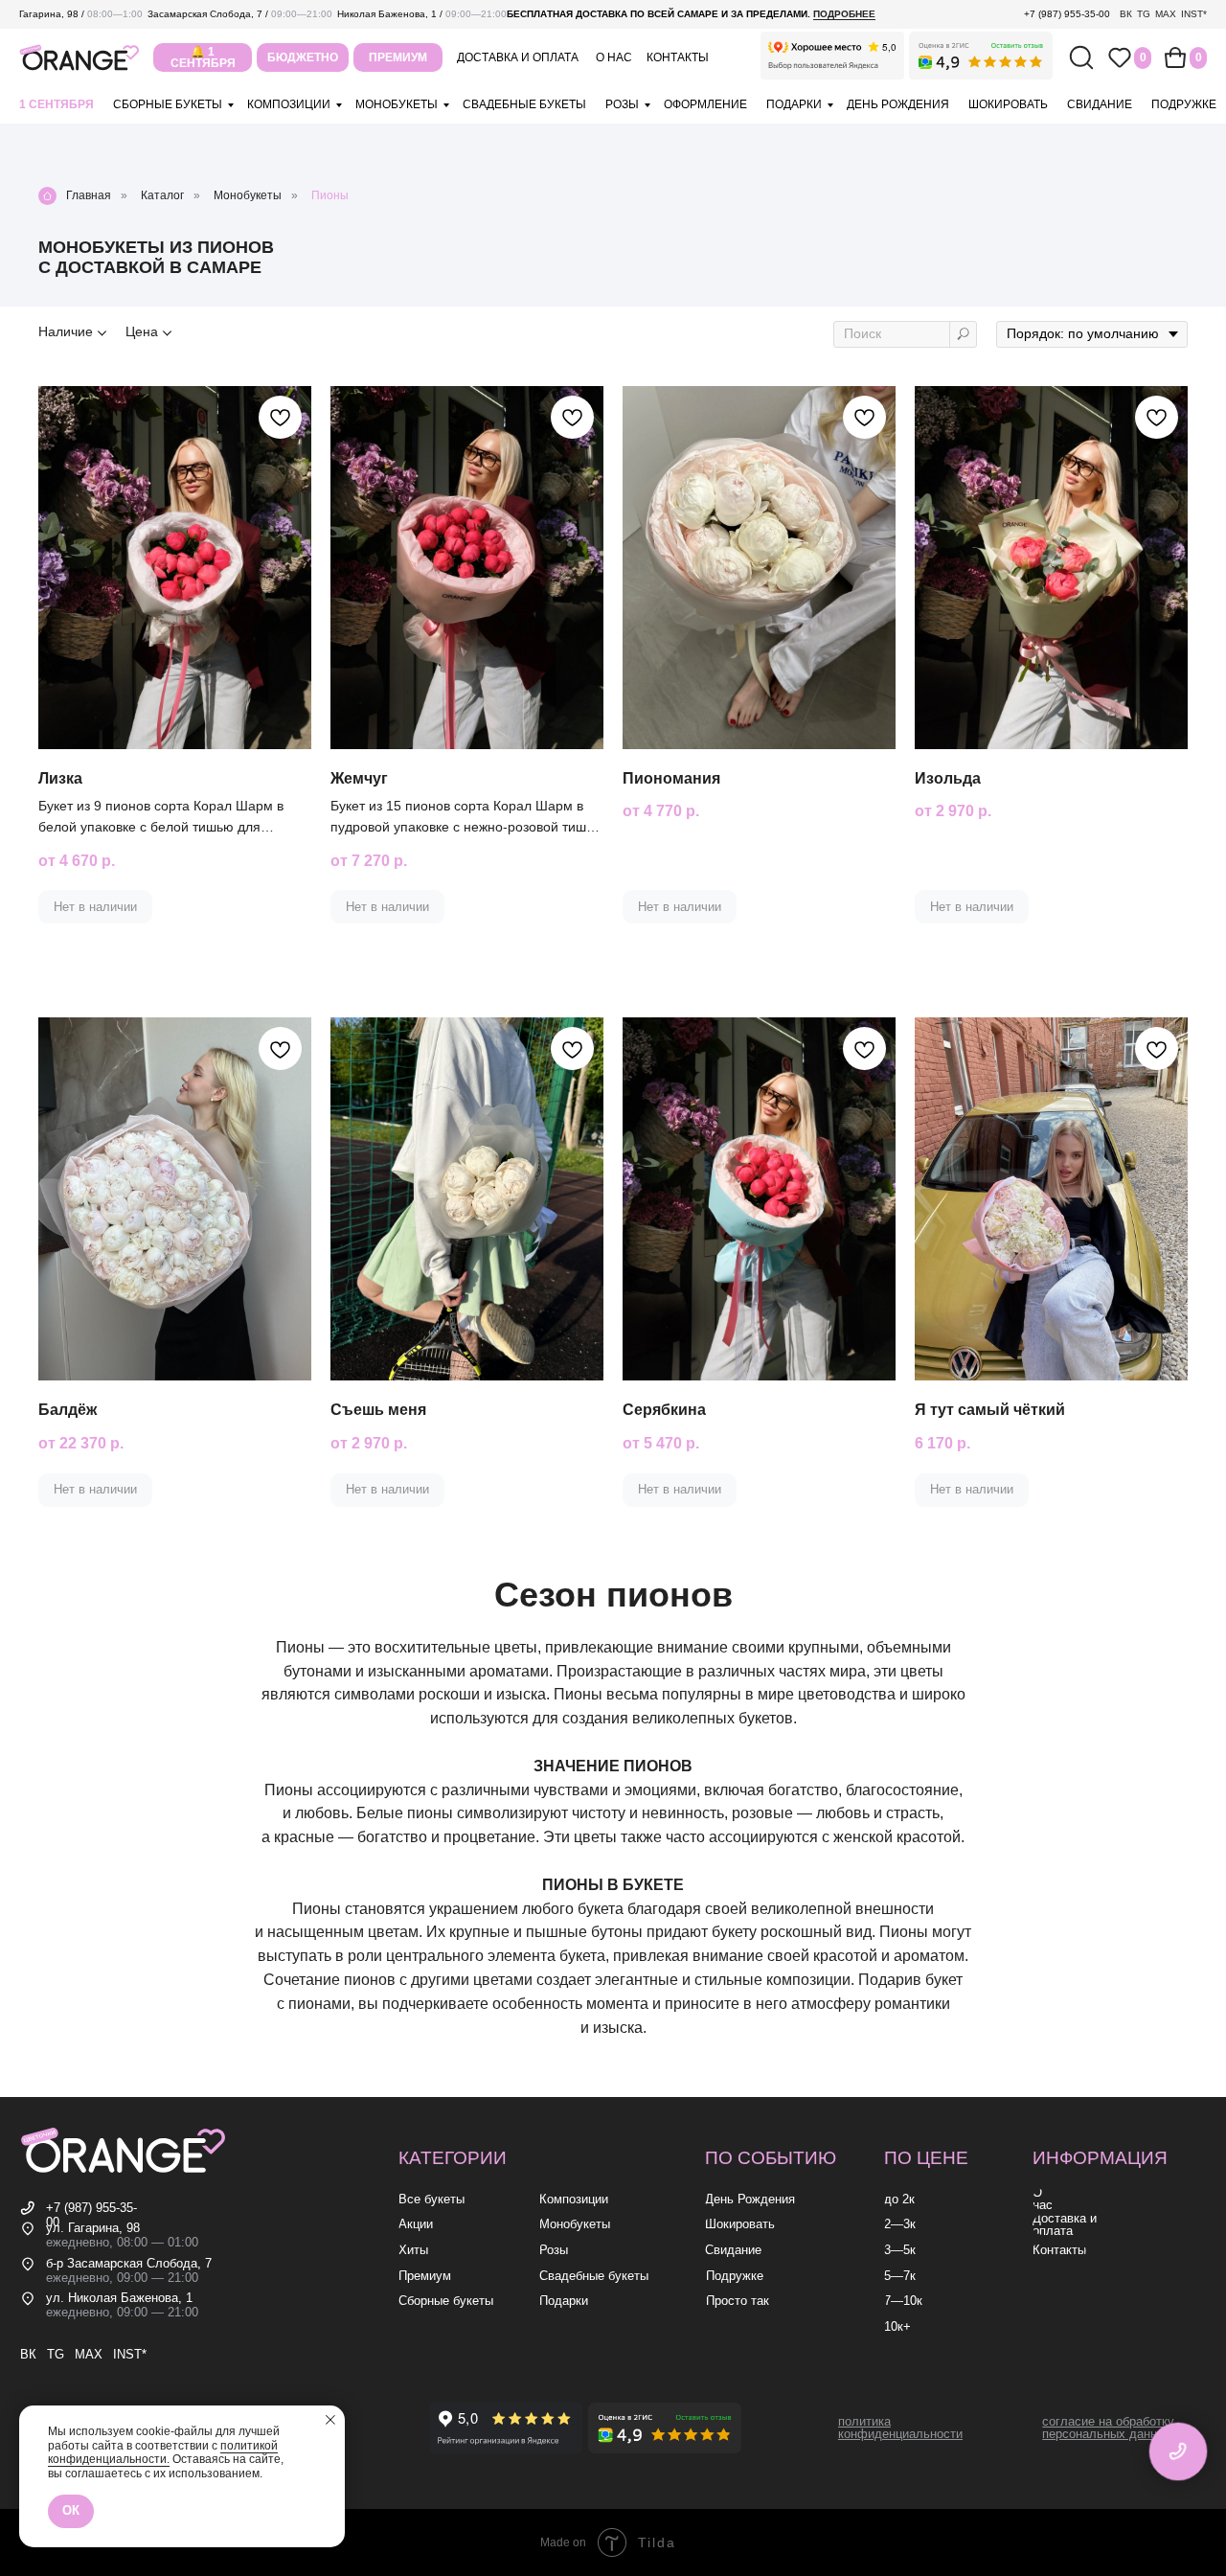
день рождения (898, 104)
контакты (678, 57)
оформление (705, 104)
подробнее (844, 14)
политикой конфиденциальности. (163, 2452)
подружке (1184, 104)
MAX (1166, 14)
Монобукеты (248, 195)
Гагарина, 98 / (81, 14)
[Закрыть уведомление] (330, 2420)
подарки (794, 104)
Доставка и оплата (518, 57)
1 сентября (57, 104)
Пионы (330, 195)
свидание (1100, 104)
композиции (289, 104)
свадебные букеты (524, 104)
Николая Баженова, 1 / (422, 14)
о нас (614, 57)
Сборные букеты (168, 104)
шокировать (1008, 104)
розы (622, 104)
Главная (89, 195)
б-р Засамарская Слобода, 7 (129, 2264)
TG (1144, 14)
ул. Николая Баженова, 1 (119, 2298)
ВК (1126, 14)
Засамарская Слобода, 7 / (240, 14)
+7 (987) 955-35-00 (1067, 14)
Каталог (162, 195)
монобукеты (397, 104)
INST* (1194, 14)
